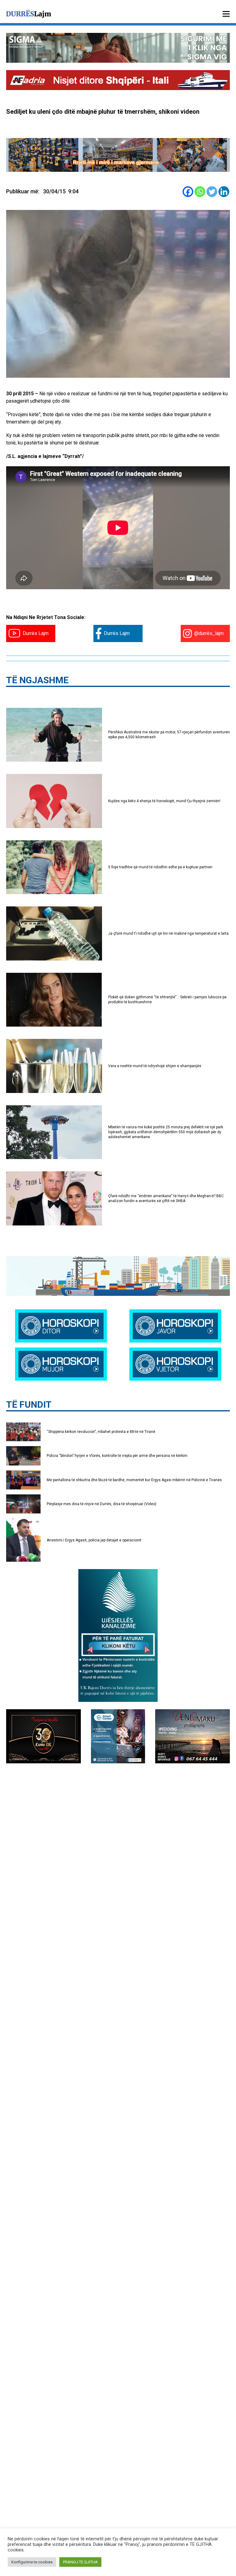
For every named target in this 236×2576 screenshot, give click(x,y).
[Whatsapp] (200, 192)
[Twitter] (212, 192)
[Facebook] (188, 192)
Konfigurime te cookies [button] (32, 2562)
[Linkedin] (224, 192)
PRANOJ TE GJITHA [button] (80, 2562)
